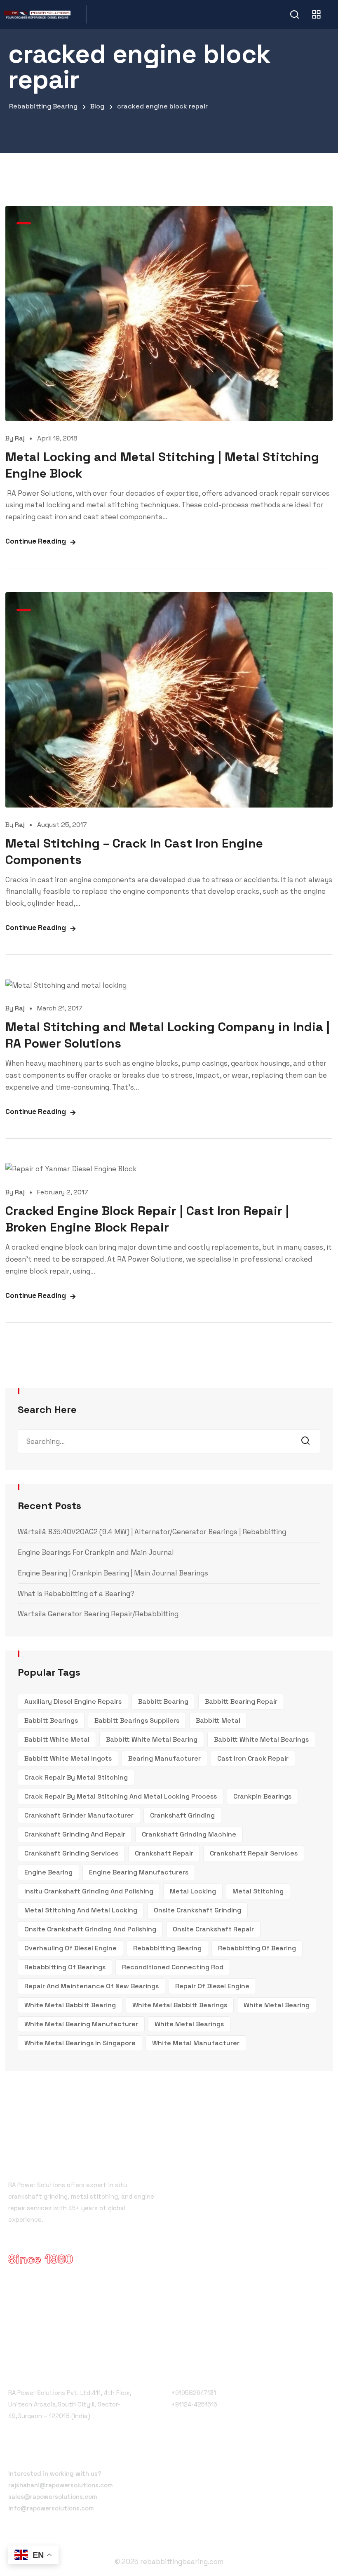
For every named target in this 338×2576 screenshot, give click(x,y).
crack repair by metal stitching (76, 1777)
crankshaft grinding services (71, 1853)
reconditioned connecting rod (173, 1967)
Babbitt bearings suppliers (137, 1720)
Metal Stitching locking (215, 2225)
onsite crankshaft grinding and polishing (90, 1929)
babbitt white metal (57, 1739)
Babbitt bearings (51, 1720)
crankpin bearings (262, 1796)
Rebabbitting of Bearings (65, 1967)
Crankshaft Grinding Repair (220, 2195)
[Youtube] (217, 2457)
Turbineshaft (198, 2269)
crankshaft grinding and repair (75, 1834)
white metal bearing (277, 2005)
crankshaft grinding (182, 1815)
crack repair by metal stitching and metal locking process (121, 1796)
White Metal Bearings (189, 2024)
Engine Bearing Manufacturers (139, 1872)
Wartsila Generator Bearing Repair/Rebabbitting (98, 1614)
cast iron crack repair (253, 1758)
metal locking (193, 1891)
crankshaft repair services (254, 1853)
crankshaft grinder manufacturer (79, 1815)
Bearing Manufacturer (164, 1758)
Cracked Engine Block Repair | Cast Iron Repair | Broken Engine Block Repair (147, 1219)
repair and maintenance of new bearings (92, 1986)
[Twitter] (198, 2457)
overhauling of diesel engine (70, 1948)
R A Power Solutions (209, 2180)
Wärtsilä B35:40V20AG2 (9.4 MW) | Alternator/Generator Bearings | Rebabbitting (152, 1532)
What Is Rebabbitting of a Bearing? (76, 1594)
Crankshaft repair (164, 1853)
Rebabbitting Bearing (167, 1948)
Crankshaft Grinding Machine (223, 2210)
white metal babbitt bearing (70, 2005)
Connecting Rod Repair (214, 2284)
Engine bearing (48, 1872)
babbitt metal (218, 1720)
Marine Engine (200, 2255)
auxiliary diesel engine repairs (73, 1701)
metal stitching (258, 1891)
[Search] (308, 1441)
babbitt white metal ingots (68, 1758)
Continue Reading (36, 541)
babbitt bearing (163, 1701)
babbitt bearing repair (241, 1701)
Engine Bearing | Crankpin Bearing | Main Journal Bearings (113, 1573)
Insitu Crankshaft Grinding (219, 2240)
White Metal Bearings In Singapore (80, 2043)
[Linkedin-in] (235, 2457)
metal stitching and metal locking (81, 1910)
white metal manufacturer (196, 2043)
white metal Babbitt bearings (180, 2005)
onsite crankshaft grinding (197, 1910)
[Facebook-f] (180, 2457)
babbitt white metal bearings (261, 1739)
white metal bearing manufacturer (81, 2024)
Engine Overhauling (208, 2299)
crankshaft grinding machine (189, 1834)
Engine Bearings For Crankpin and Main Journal (96, 1552)
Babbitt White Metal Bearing (152, 1739)
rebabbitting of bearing (257, 1948)
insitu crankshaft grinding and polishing (89, 1891)
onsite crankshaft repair (213, 1929)
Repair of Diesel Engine (212, 1986)
